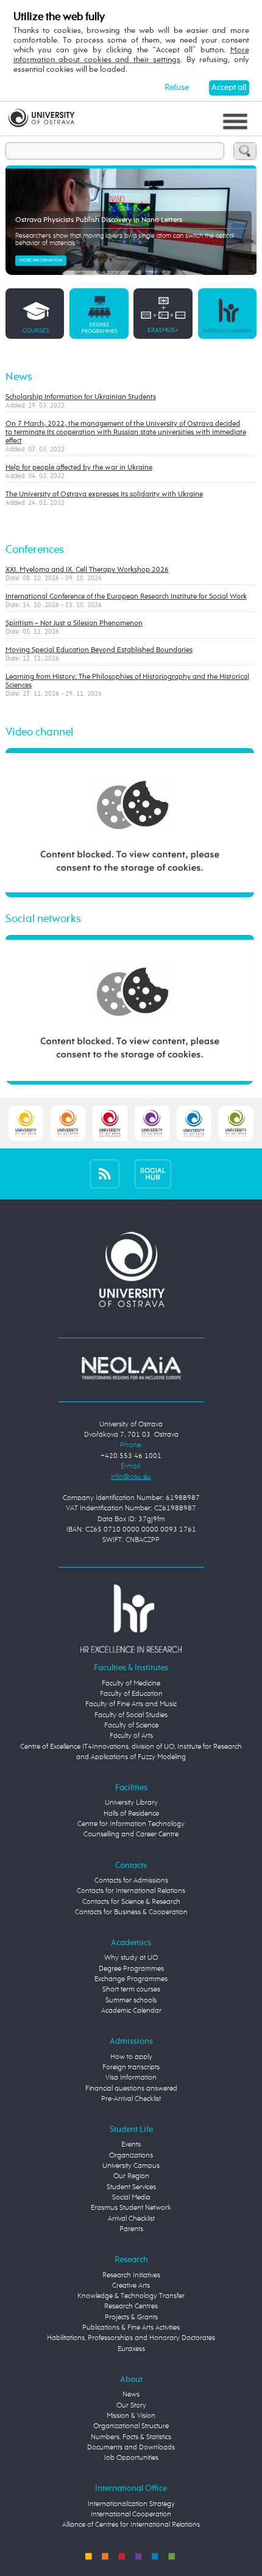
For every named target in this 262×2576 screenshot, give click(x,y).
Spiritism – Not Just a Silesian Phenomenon (74, 623)
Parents (131, 2229)
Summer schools (131, 2001)
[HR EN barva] (228, 313)
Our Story (131, 2406)
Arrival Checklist (131, 2219)
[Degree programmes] (99, 313)
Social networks (43, 919)
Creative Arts (131, 2286)
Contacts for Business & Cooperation (131, 1912)
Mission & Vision (131, 2416)
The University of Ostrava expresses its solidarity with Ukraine (104, 495)
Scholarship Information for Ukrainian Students (81, 397)
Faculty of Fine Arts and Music (131, 1704)
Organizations (131, 2156)
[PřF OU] (194, 1123)
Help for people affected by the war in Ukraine (79, 468)
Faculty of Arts (131, 1736)
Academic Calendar (131, 2011)
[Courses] (35, 313)
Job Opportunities (131, 2458)
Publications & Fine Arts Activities (131, 2328)
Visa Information (131, 2078)
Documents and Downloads (131, 2448)
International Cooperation (131, 2515)
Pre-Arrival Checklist (131, 2099)
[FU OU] (110, 1123)
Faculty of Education (131, 1694)
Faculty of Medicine (131, 1684)
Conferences (35, 550)
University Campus (131, 2166)
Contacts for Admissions (131, 1881)
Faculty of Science (131, 1726)
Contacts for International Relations (131, 1891)
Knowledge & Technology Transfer (131, 2296)
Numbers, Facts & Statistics (131, 2437)
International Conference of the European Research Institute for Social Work (126, 597)
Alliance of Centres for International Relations (131, 2525)
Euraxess (131, 2349)
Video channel (39, 732)
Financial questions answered (131, 2089)
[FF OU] (152, 1123)
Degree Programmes (131, 1969)
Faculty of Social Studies (131, 1715)
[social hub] (153, 1174)
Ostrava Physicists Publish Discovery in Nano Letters (99, 220)
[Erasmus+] (163, 313)
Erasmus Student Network (131, 2208)
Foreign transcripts (131, 2067)
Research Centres (131, 2307)
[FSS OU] (26, 1123)
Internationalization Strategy (131, 2504)
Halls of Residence (131, 1814)
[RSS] (104, 1174)
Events (131, 2145)
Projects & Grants (131, 2317)
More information (41, 260)
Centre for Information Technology (131, 1824)
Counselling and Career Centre (131, 1835)
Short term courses (131, 1990)
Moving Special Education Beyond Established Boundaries (99, 650)
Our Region (131, 2176)
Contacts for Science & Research (131, 1902)
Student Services (131, 2187)
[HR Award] (131, 1619)
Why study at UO (131, 1958)
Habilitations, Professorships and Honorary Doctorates (131, 2338)
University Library (131, 1803)
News (19, 377)
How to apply (131, 2057)
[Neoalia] (131, 1368)
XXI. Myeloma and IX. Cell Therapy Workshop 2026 (87, 570)
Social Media (131, 2198)
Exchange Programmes (131, 1979)
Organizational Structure (131, 2426)
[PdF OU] (68, 1123)
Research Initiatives (131, 2276)
